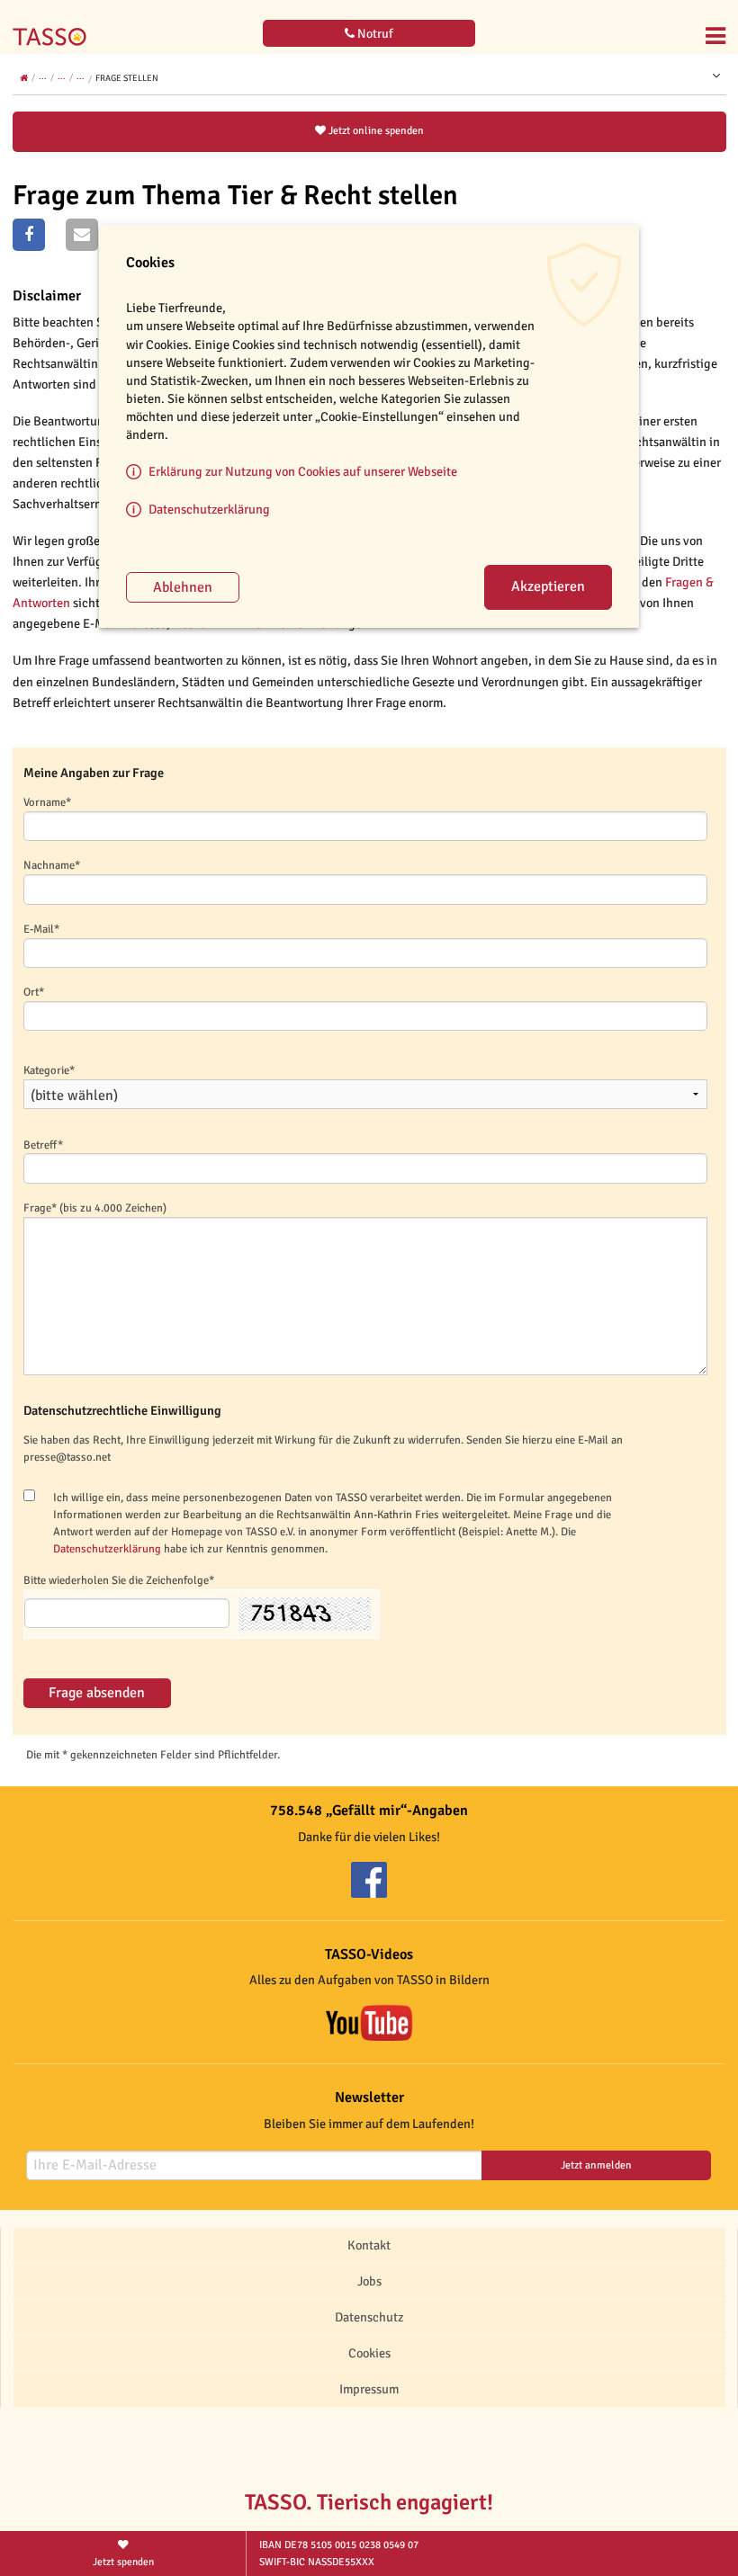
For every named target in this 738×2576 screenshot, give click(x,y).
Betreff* (43, 1145)
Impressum (369, 2389)
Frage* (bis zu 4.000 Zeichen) (95, 1208)
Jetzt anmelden (596, 2165)
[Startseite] (54, 25)
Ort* (34, 992)
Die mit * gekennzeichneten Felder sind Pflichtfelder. (153, 1755)
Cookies (369, 2353)
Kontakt (369, 2245)
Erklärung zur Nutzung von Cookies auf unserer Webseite (303, 471)
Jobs (369, 2281)
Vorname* (47, 802)
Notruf (374, 34)
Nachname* (52, 865)
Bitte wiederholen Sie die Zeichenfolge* (119, 1580)
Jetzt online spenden (375, 131)
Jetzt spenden (123, 2562)
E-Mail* (41, 929)
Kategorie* (49, 1070)
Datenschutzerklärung (107, 1549)
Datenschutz (369, 2317)
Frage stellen (127, 78)
